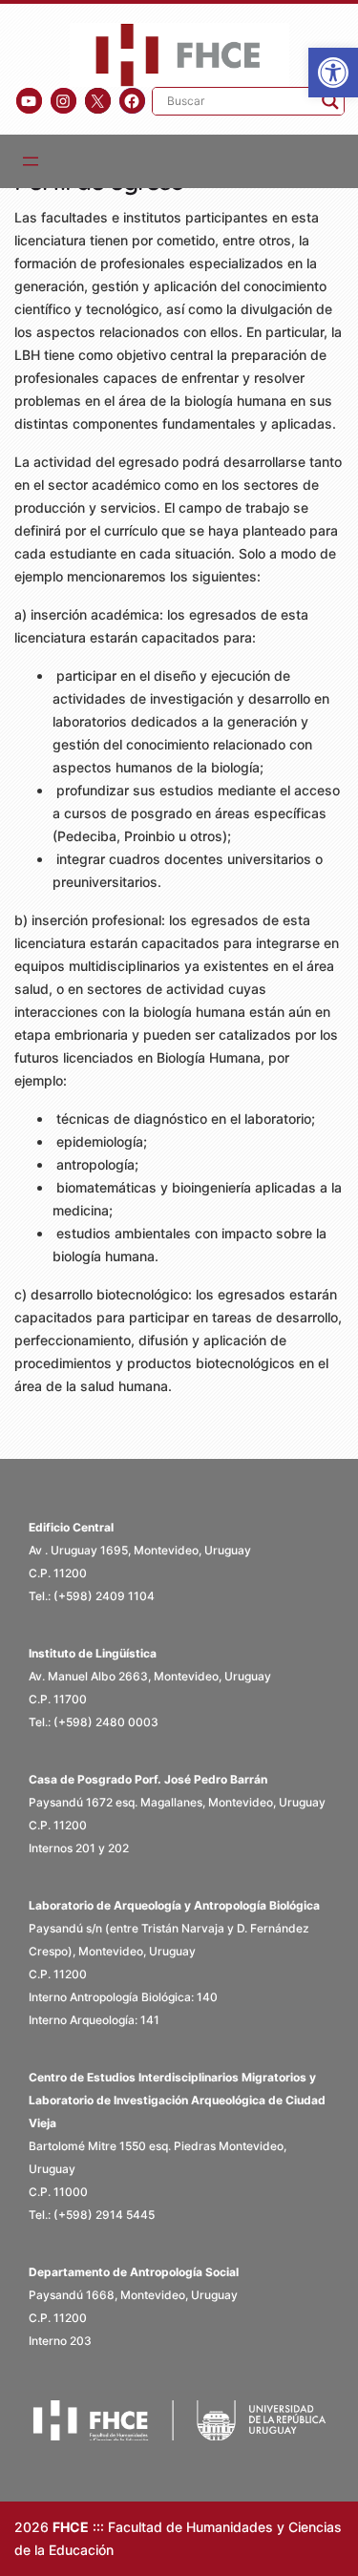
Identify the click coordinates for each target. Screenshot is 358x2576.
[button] (333, 73)
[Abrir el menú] (31, 161)
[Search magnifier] (330, 101)
